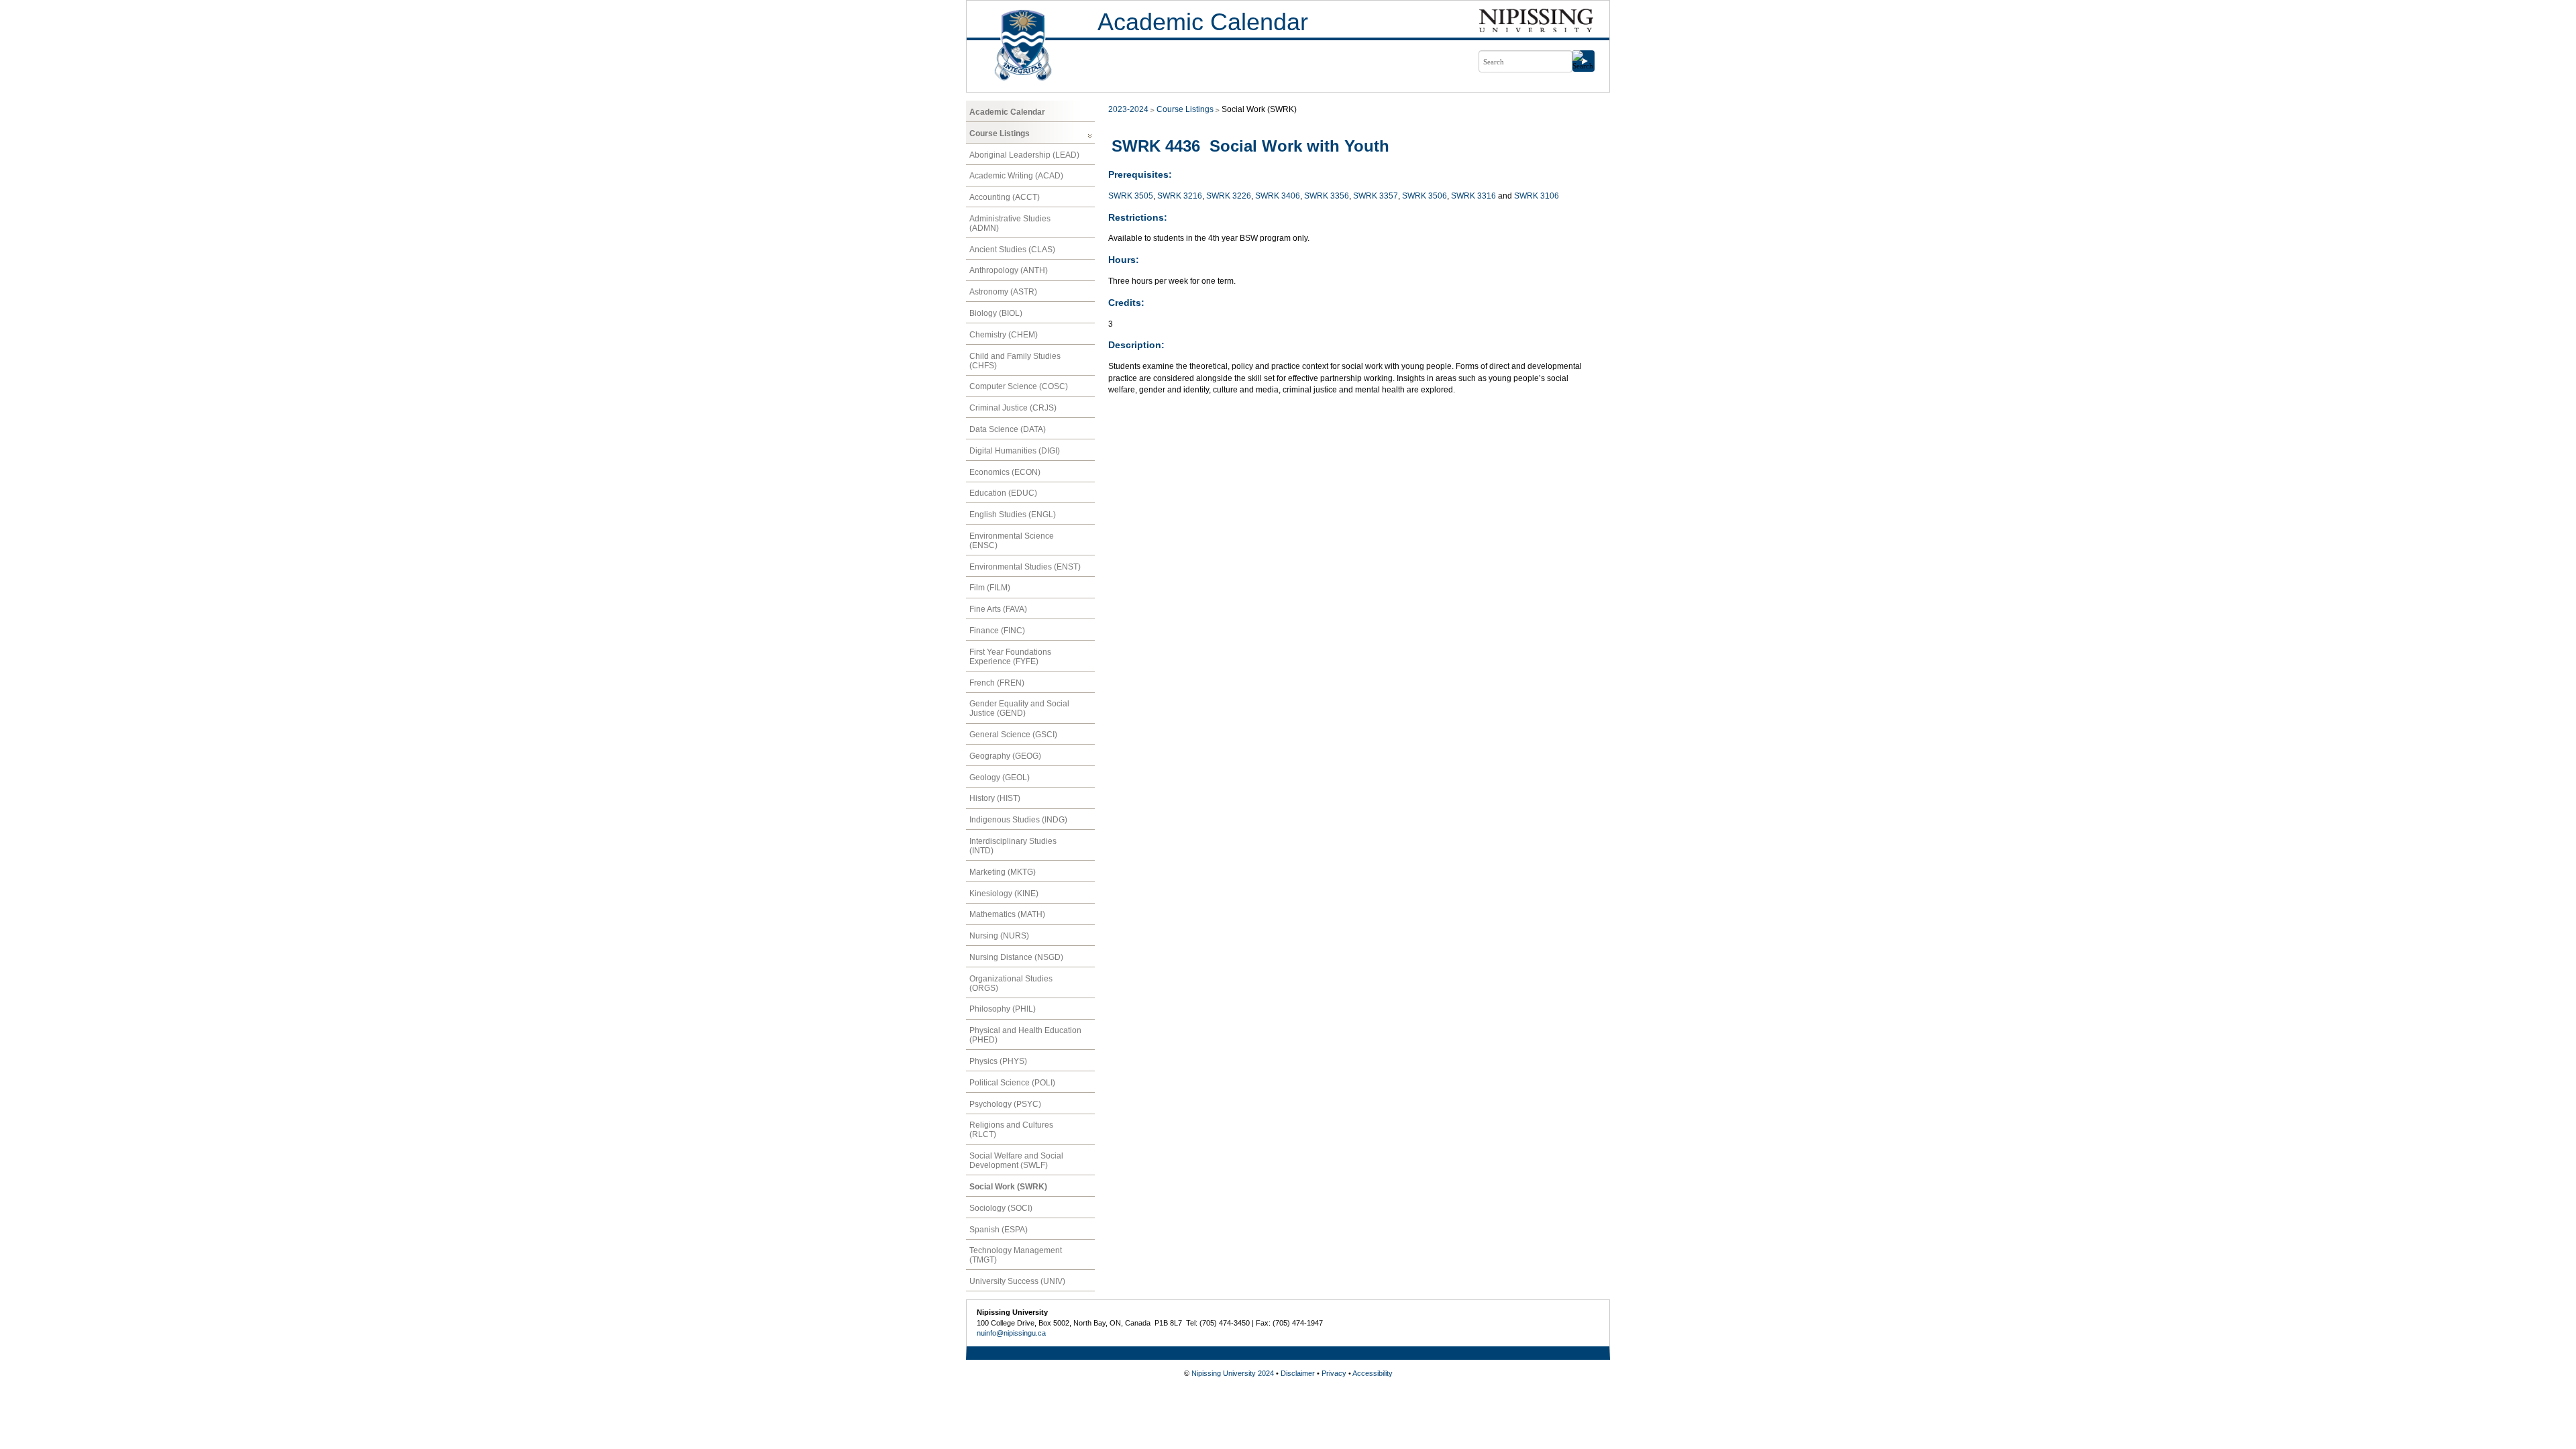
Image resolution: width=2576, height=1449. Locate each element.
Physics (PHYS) (998, 1061)
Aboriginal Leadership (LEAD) (1024, 155)
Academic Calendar (1203, 22)
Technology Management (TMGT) (1016, 1255)
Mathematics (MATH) (1007, 914)
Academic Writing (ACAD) (1016, 176)
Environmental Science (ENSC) (1012, 541)
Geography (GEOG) (1005, 756)
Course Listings (1000, 133)
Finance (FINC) (997, 631)
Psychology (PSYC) (1005, 1104)
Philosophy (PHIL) (1003, 1009)
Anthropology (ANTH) (1009, 270)
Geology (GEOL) (1000, 777)
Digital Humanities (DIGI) (1015, 451)
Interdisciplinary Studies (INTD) (1013, 846)
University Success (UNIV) (1017, 1281)
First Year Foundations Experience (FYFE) (1010, 657)
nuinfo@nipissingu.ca (1011, 1333)
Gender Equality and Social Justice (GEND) (1019, 708)
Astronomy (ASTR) (1003, 292)
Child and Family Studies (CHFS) (1015, 361)
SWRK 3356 (1327, 196)
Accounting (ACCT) (1005, 197)
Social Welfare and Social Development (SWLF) (1016, 1161)
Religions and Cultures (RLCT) (1011, 1130)
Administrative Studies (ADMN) (1010, 223)
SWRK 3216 (1180, 196)
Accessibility (1373, 1373)
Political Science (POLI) (1012, 1083)
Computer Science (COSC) (1019, 386)
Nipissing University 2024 (1233, 1373)
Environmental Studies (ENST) (1025, 567)
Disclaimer (1298, 1373)
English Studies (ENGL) (1013, 515)
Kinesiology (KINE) (1004, 894)
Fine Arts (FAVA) (998, 609)
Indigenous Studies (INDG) (1018, 820)
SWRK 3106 (1537, 196)
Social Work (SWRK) (1008, 1187)
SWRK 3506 (1425, 196)
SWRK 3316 (1473, 196)
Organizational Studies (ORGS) (1011, 983)
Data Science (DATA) (1008, 429)
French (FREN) (997, 683)
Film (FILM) (990, 588)
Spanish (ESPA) (999, 1230)
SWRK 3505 (1131, 196)
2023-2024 (1128, 109)
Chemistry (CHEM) (1004, 335)
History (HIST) (995, 798)
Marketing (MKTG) (1003, 872)
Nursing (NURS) (999, 936)
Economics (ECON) (1005, 472)
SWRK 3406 (1278, 196)
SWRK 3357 (1376, 196)
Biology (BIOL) (996, 313)
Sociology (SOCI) (1001, 1208)
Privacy (1334, 1373)
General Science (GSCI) (1013, 735)
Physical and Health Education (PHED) (1025, 1035)
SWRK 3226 (1229, 196)
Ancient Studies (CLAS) (1012, 250)
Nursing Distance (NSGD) (1016, 957)
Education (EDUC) (1003, 493)
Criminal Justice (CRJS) (1013, 408)
